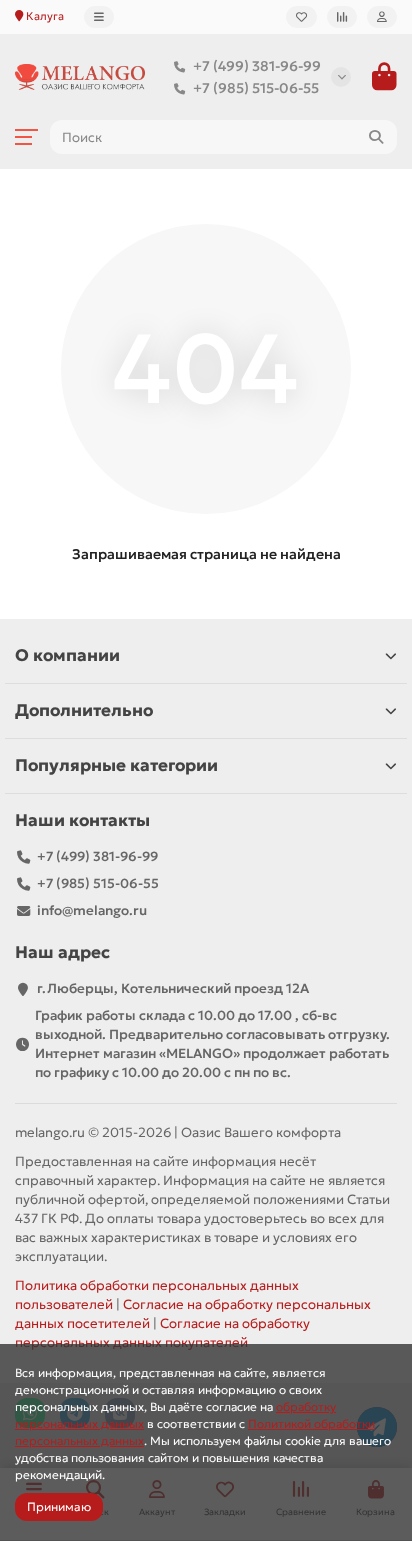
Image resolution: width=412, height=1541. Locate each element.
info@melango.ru (92, 910)
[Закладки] (301, 17)
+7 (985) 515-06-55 (256, 88)
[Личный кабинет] (382, 17)
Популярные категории (116, 765)
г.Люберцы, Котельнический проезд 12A (173, 988)
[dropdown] (99, 17)
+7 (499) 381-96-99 (257, 66)
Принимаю (59, 1506)
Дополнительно (84, 710)
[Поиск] (376, 137)
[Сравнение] (342, 17)
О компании (67, 655)
